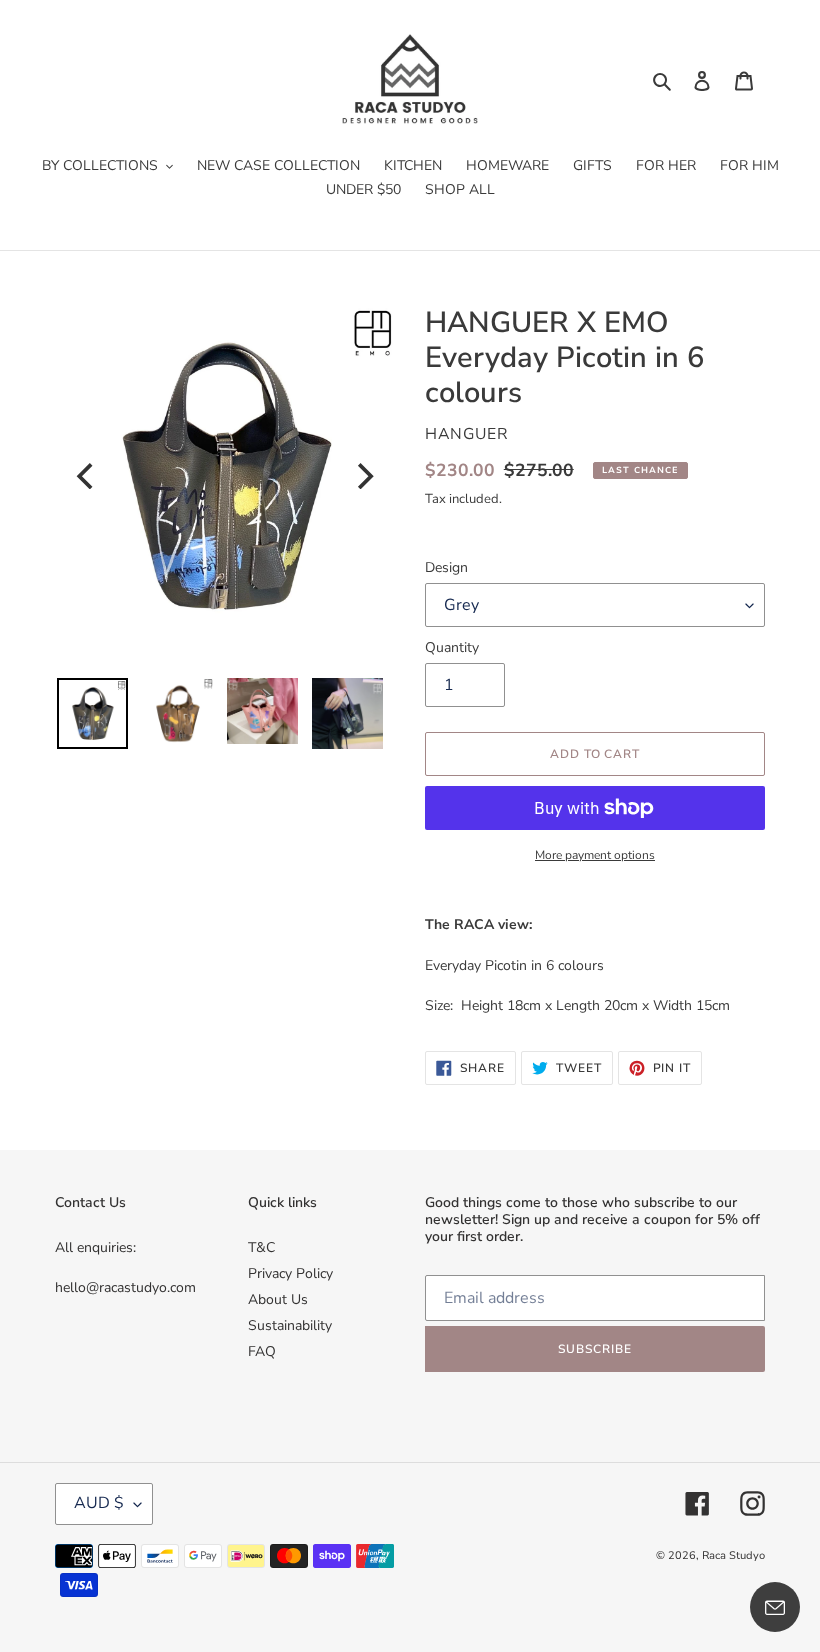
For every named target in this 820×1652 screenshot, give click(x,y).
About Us (278, 1299)
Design (446, 567)
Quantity (452, 647)
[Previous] (87, 476)
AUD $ (99, 1503)
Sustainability (290, 1325)
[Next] (363, 476)
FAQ (262, 1351)
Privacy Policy (290, 1273)
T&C (261, 1247)
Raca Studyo (733, 1555)
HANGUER (467, 434)
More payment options (595, 855)
